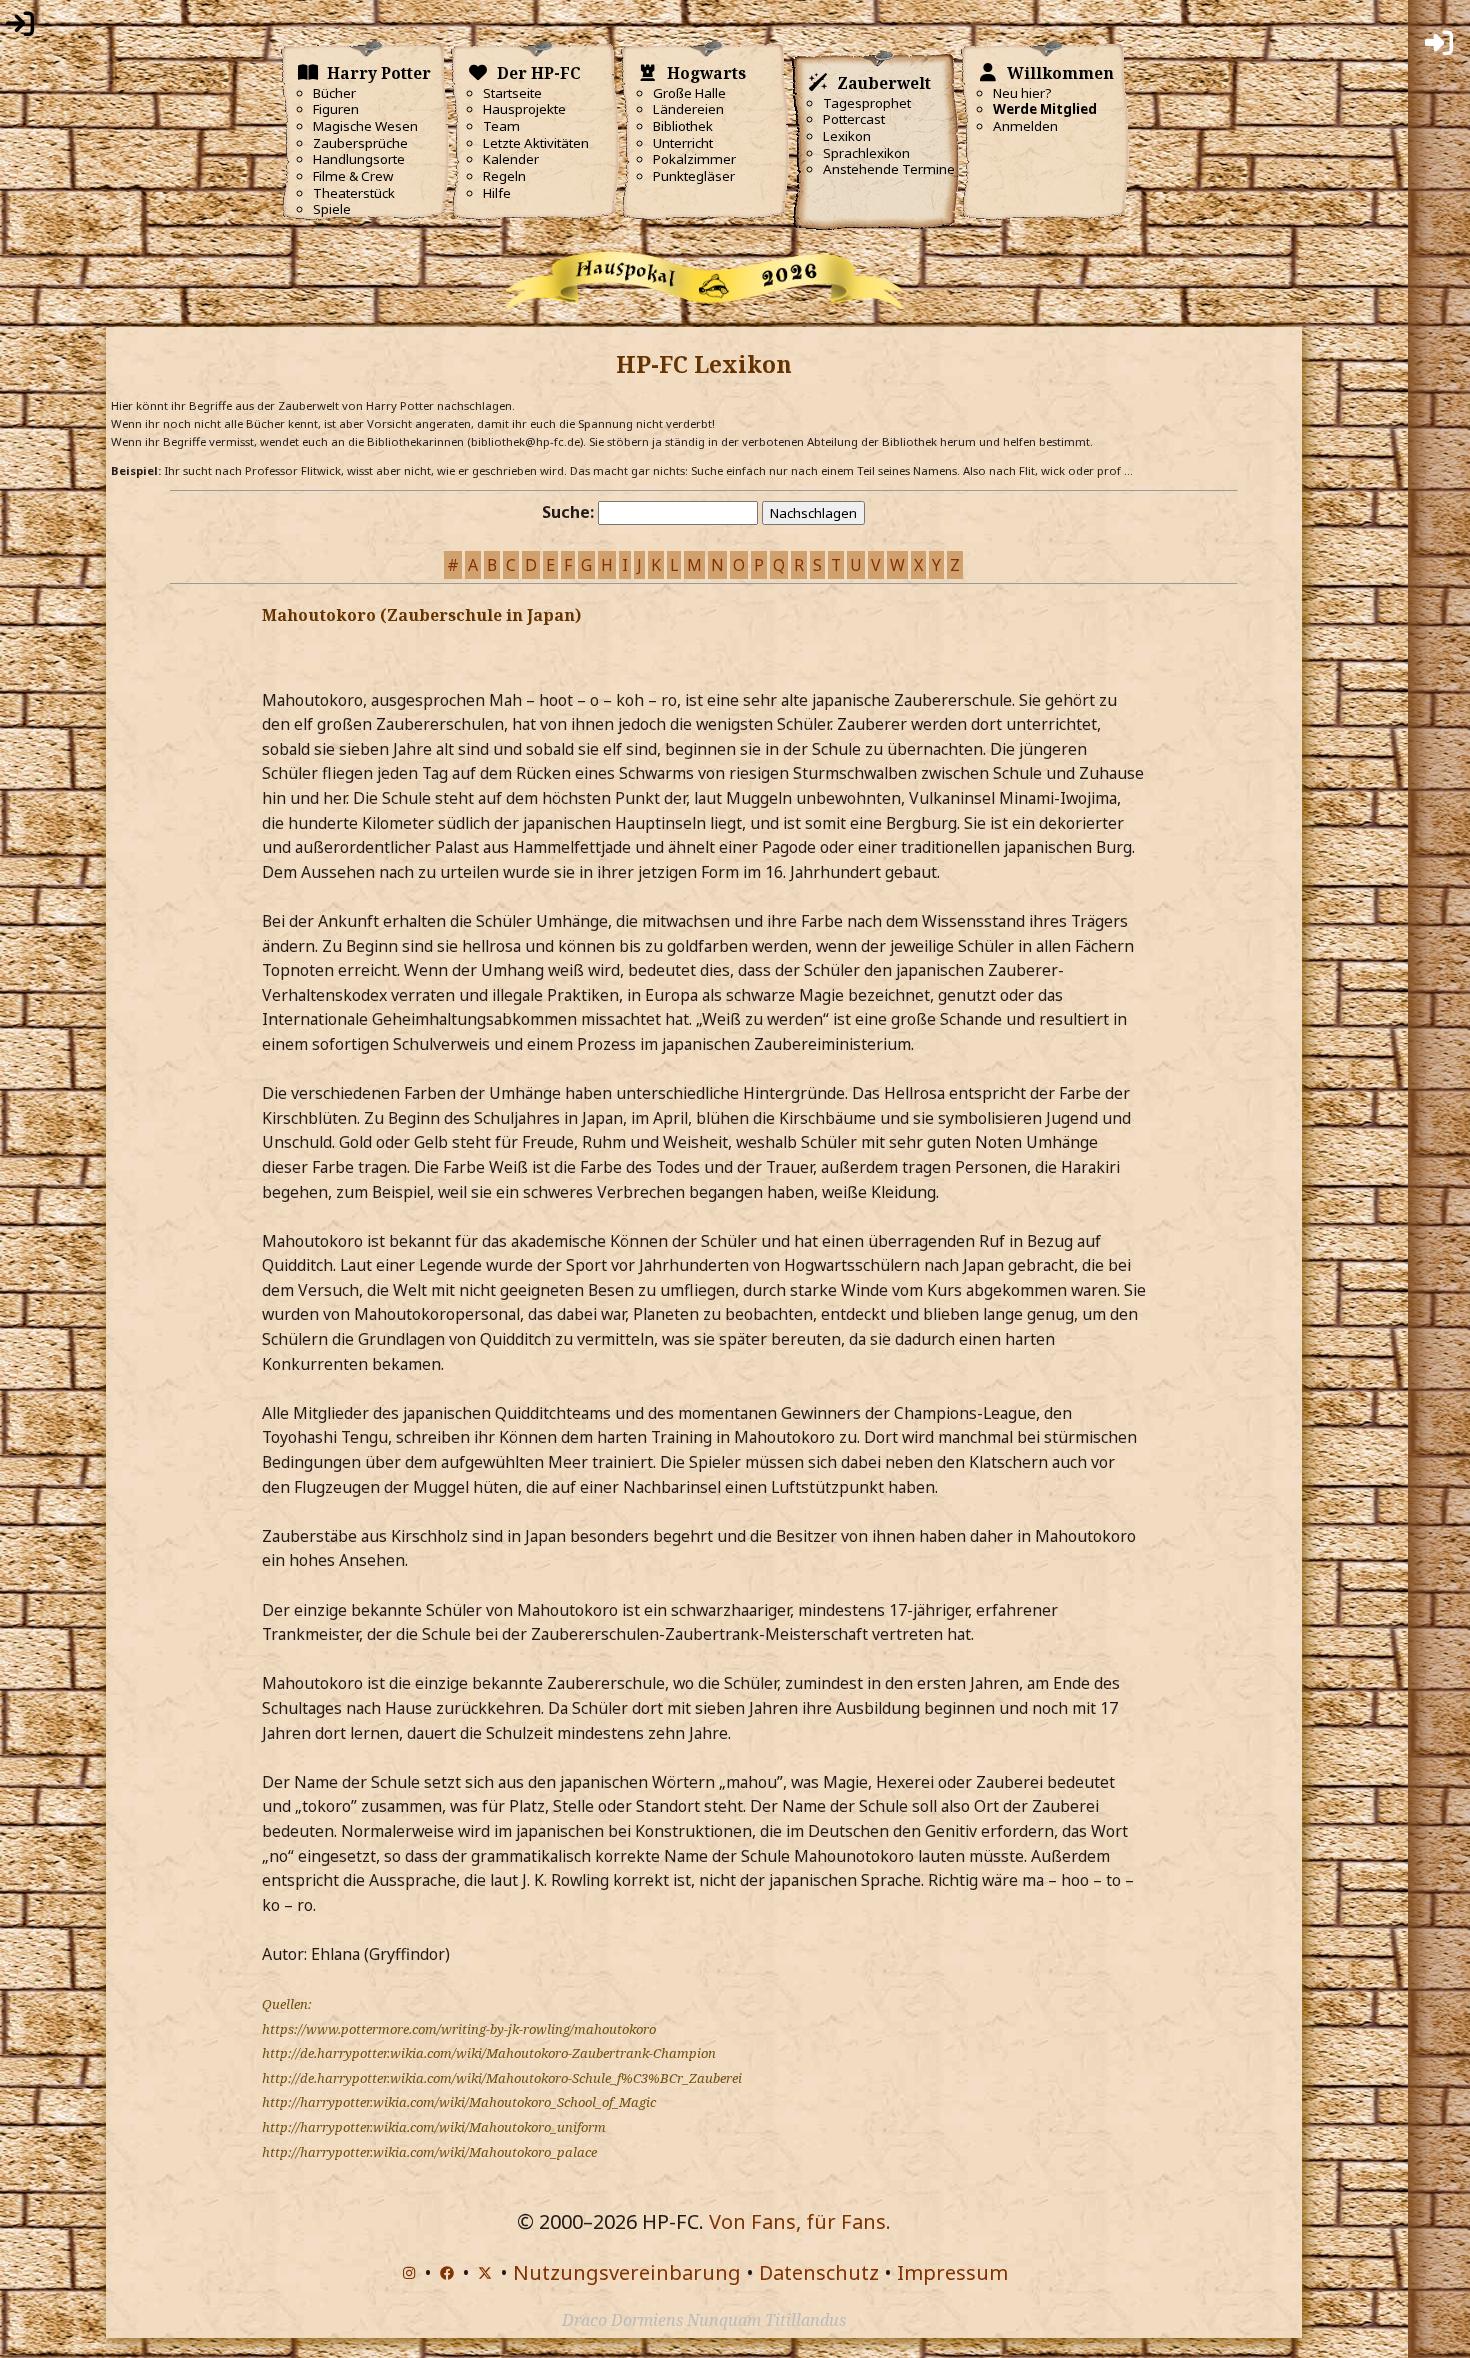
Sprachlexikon (866, 153)
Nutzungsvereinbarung (627, 2272)
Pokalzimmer (694, 159)
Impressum (952, 2272)
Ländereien (688, 109)
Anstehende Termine (889, 169)
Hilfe (497, 193)
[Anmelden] (20, 28)
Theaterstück (354, 193)
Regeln (504, 176)
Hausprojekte (524, 109)
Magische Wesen (365, 126)
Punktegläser (694, 176)
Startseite (512, 93)
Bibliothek (683, 126)
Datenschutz (819, 2272)
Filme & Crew (353, 176)
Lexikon (847, 136)
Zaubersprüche (360, 143)
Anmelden (1025, 126)
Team (501, 126)
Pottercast (854, 119)
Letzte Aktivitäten (536, 143)
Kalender (511, 159)
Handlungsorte (359, 159)
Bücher (334, 93)
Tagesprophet (867, 103)
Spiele (332, 209)
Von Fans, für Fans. (800, 2221)
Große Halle (689, 93)
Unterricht (683, 143)
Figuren (336, 109)
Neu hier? (1022, 93)
